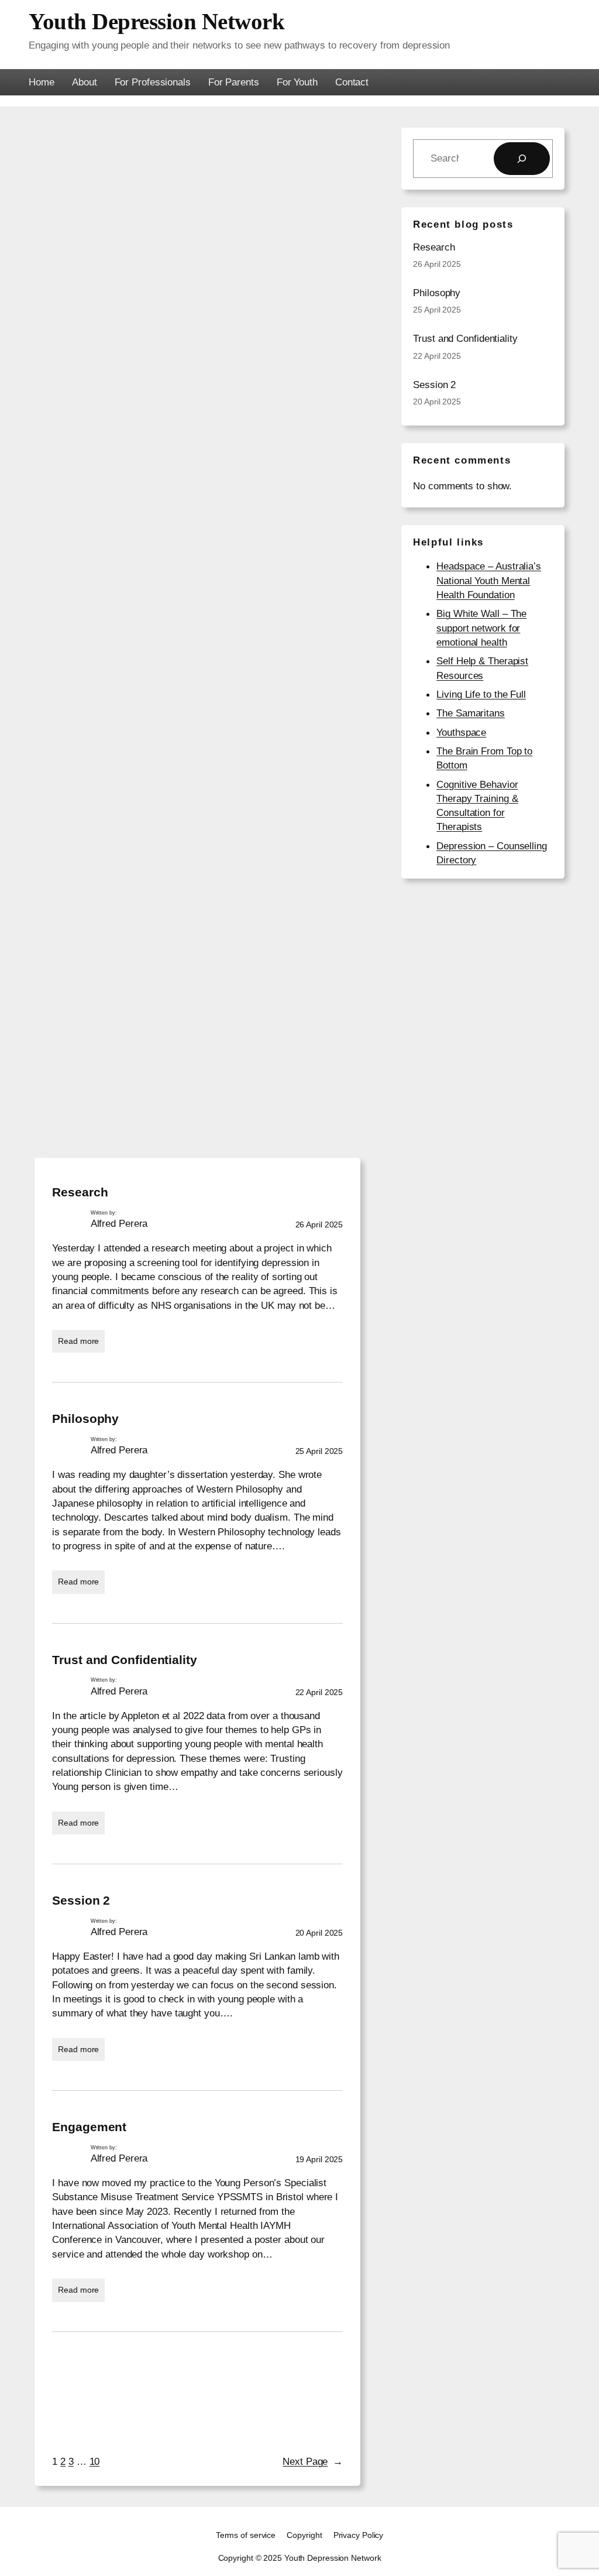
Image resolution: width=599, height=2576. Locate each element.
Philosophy (85, 1419)
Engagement (89, 2127)
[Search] (522, 159)
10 (95, 2461)
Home (42, 82)
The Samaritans (471, 713)
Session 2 (81, 1900)
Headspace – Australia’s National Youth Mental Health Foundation (489, 580)
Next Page (313, 2461)
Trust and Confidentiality (125, 1660)
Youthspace (461, 732)
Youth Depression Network (156, 21)
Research (80, 1192)
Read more (81, 1344)
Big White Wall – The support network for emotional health (481, 628)
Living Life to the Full (481, 694)
